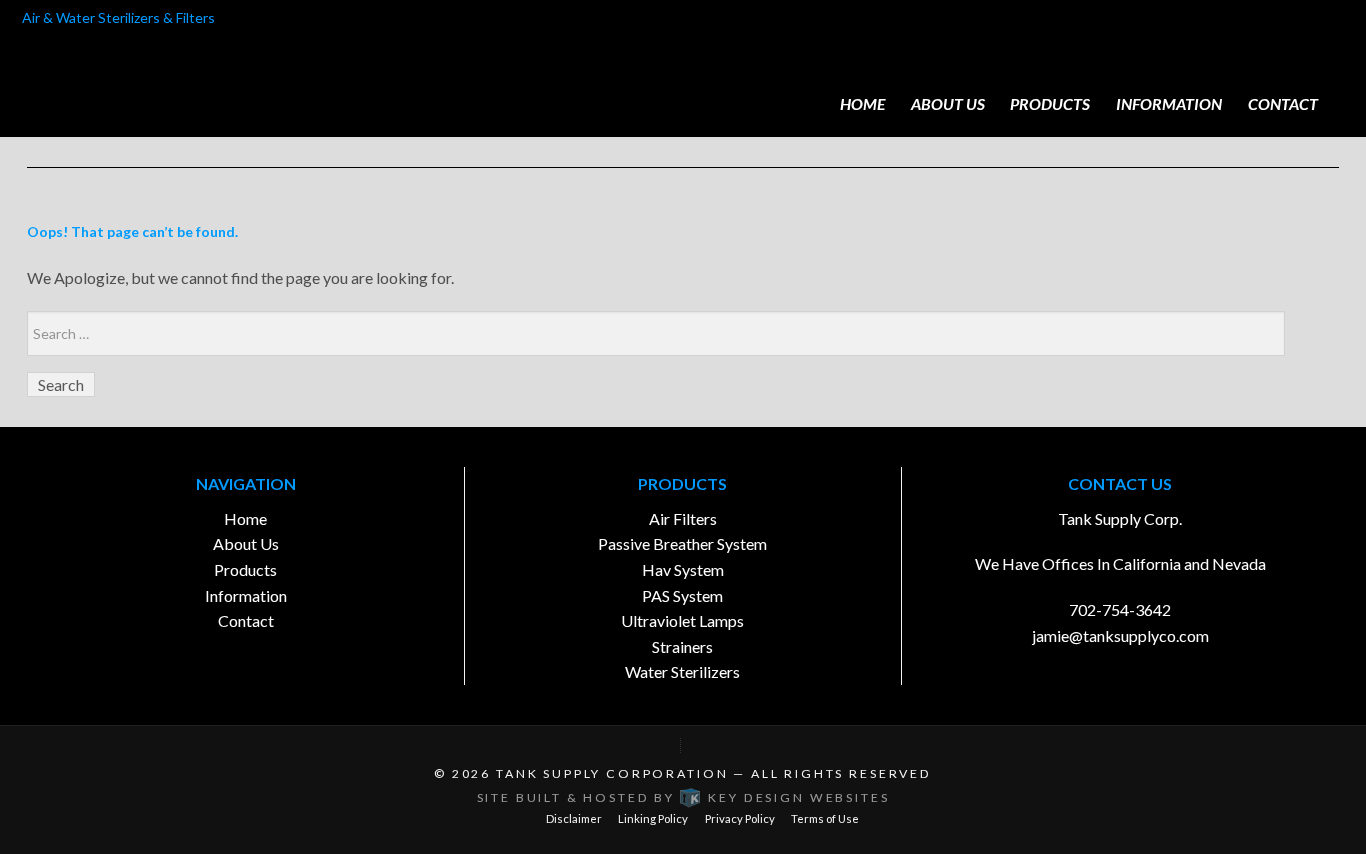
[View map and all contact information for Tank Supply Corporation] (683, 745)
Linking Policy (653, 818)
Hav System (683, 569)
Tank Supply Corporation (612, 773)
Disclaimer (574, 818)
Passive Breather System (682, 543)
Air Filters (683, 518)
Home (862, 103)
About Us (948, 103)
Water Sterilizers (682, 671)
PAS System (682, 595)
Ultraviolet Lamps (682, 620)
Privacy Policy (740, 818)
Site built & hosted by (683, 797)
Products (1050, 103)
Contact (1283, 103)
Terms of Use (825, 818)
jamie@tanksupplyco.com (1120, 635)
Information (1169, 103)
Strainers (682, 646)
